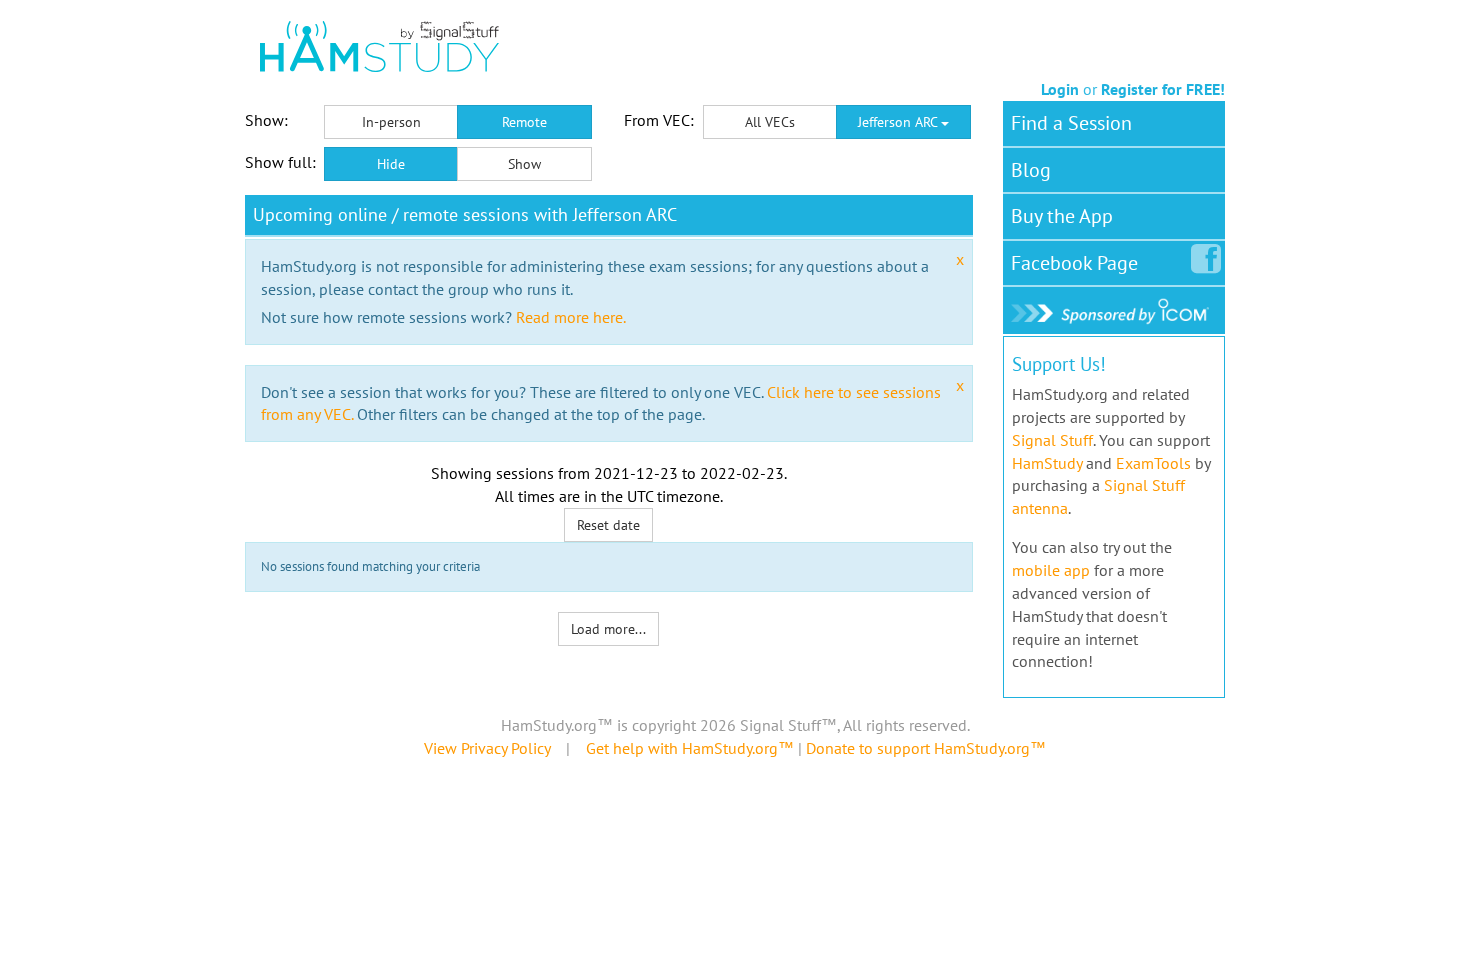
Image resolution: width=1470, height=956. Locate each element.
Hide (391, 164)
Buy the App (1062, 216)
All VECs (770, 122)
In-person (391, 122)
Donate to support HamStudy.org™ (926, 748)
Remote (524, 122)
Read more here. (571, 317)
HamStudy (1047, 463)
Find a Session (1071, 123)
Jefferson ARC (899, 122)
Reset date (608, 525)
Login (1060, 89)
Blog (1031, 170)
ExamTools (1153, 463)
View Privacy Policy (487, 748)
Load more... (608, 629)
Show (524, 164)
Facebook (1074, 263)
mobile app (1051, 570)
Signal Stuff (1052, 440)
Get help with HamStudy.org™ (690, 748)
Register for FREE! (1163, 89)
